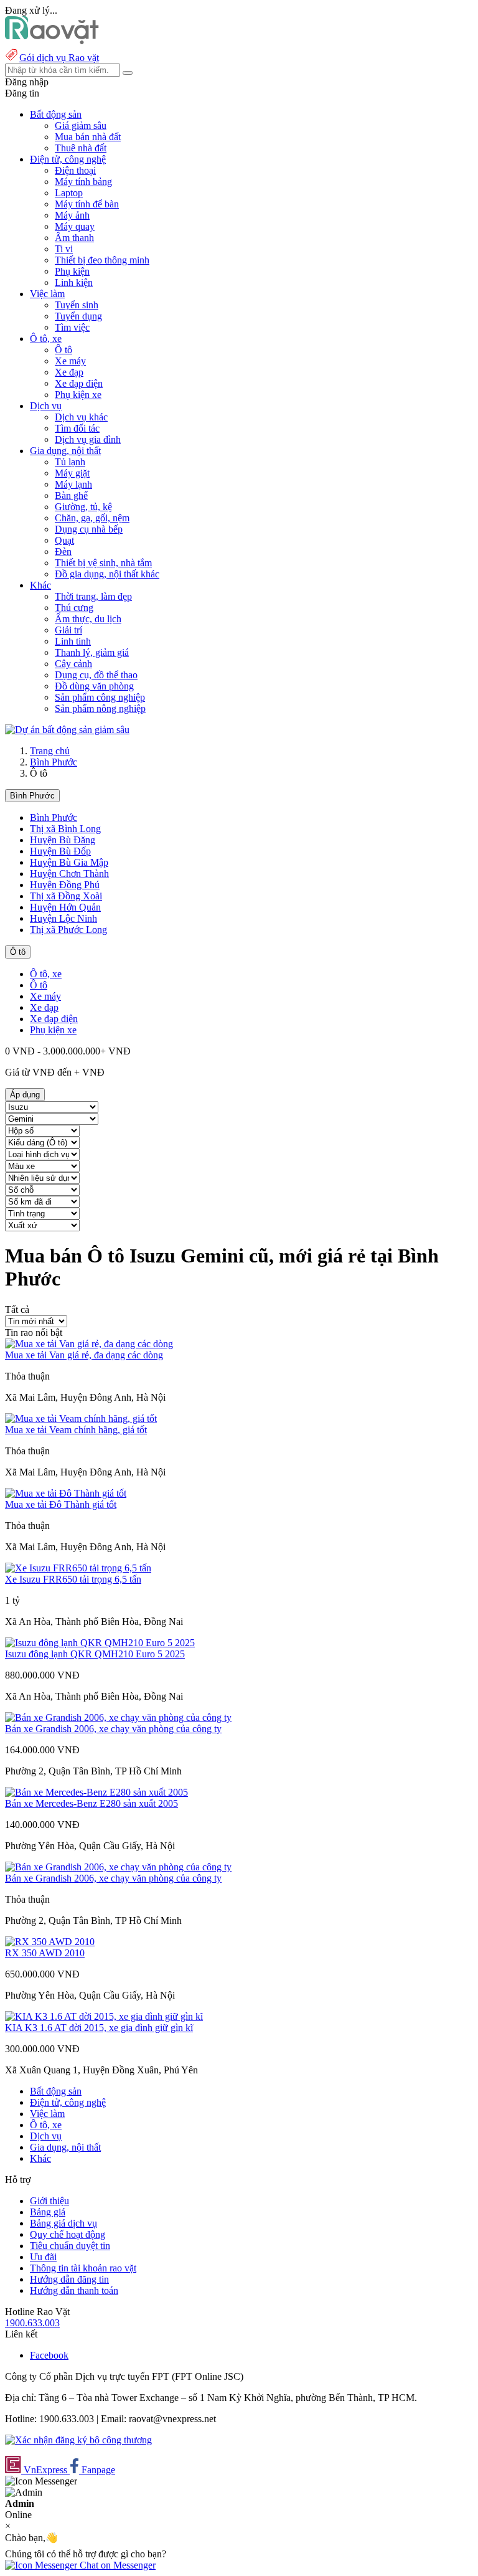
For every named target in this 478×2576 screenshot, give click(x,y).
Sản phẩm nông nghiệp (100, 708)
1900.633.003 (32, 2323)
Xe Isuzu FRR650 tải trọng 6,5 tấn (73, 1579)
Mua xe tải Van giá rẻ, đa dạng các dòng (84, 1355)
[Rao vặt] (52, 41)
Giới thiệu (49, 2201)
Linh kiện (74, 282)
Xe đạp (69, 372)
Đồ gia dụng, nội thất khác (107, 574)
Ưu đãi (43, 2257)
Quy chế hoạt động (68, 2234)
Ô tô (63, 350)
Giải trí (68, 630)
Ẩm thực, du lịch (88, 619)
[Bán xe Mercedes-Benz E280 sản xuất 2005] (96, 1792)
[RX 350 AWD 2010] (50, 1942)
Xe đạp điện (79, 383)
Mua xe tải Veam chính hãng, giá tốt (76, 1430)
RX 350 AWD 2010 (45, 1953)
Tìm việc (72, 327)
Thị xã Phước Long (68, 930)
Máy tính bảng (83, 182)
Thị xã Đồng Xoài (66, 896)
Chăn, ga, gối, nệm (92, 518)
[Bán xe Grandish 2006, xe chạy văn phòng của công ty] (118, 1717)
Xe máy (70, 361)
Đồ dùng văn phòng (94, 686)
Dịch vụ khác (81, 417)
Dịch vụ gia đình (88, 439)
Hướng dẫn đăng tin (69, 2279)
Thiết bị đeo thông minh (102, 260)
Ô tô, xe (46, 974)
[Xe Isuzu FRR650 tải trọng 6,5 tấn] (78, 1568)
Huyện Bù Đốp (60, 851)
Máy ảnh (72, 215)
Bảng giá (48, 2212)
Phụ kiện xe (78, 395)
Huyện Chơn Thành (69, 874)
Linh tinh (73, 641)
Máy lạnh (73, 484)
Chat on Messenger (116, 2565)
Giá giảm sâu (81, 125)
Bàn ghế (71, 495)
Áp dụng (25, 1095)
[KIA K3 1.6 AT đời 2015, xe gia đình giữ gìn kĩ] (104, 2016)
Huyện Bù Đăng (63, 840)
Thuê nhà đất (81, 148)
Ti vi (64, 249)
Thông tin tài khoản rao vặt (83, 2268)
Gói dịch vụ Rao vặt (59, 58)
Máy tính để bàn (87, 204)
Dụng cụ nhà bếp (89, 529)
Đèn (63, 552)
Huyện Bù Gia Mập (69, 862)
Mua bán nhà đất (88, 137)
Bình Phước (54, 762)
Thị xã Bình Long (65, 829)
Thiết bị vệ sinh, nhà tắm (103, 563)
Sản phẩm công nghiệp (100, 697)
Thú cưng (74, 608)
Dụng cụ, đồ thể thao (96, 675)
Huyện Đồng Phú (65, 885)
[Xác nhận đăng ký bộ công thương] (78, 2440)
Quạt (64, 540)
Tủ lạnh (70, 462)
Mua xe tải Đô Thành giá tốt (61, 1504)
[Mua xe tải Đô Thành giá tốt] (66, 1493)
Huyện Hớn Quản (65, 907)
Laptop (69, 193)
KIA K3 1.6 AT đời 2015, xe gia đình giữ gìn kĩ (99, 2028)
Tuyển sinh (77, 305)
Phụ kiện (72, 271)
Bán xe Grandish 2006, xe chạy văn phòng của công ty (113, 1729)
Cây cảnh (73, 664)
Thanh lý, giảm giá (92, 652)
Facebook (49, 2355)
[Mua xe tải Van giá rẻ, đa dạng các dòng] (89, 1344)
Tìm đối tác (77, 428)
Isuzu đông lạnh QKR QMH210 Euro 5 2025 (95, 1654)
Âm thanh (74, 238)
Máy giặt (72, 473)
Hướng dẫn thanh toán (74, 2290)
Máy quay (75, 226)
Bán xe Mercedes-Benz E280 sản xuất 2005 (91, 1803)
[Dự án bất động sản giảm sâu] (67, 730)
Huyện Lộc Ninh (63, 918)
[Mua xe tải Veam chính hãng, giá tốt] (81, 1418)
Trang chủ (50, 751)
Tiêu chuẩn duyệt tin (70, 2246)
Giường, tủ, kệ (83, 507)
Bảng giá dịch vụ (63, 2223)
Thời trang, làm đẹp (93, 596)
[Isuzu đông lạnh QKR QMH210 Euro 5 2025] (100, 1643)
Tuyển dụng (78, 316)
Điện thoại (75, 170)
